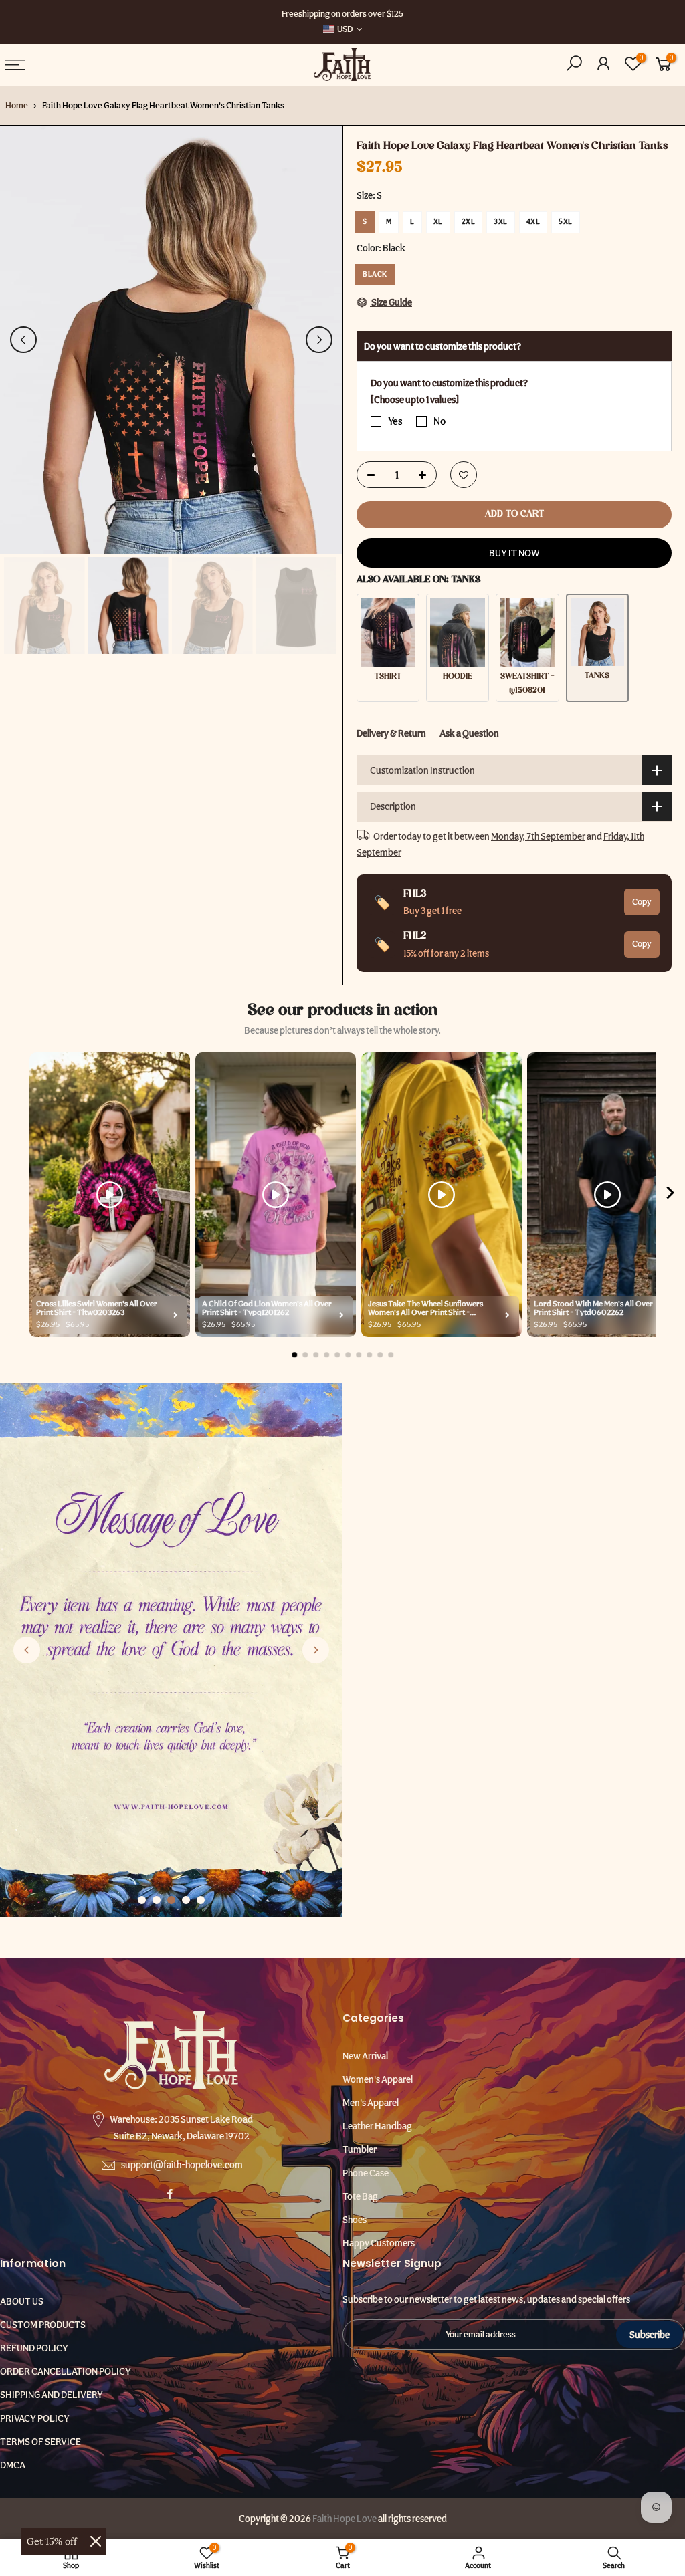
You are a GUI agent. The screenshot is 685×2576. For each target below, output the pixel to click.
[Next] (319, 340)
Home (17, 105)
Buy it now (514, 553)
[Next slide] (316, 1650)
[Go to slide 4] (186, 1900)
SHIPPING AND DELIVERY (52, 2395)
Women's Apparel (378, 2079)
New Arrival (365, 2056)
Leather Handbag (377, 2126)
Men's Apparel (371, 2103)
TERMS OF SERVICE (40, 2442)
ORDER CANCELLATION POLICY (66, 2371)
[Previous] (23, 340)
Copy (642, 901)
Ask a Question (469, 733)
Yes (395, 421)
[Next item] (670, 1195)
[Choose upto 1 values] (415, 399)
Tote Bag (360, 2196)
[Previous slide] (27, 1650)
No (439, 421)
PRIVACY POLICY (35, 2418)
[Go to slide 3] (171, 1900)
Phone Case (366, 2173)
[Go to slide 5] (201, 1900)
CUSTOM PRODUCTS (43, 2325)
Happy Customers (379, 2243)
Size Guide (391, 302)
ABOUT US (22, 2301)
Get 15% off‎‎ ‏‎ (53, 2541)
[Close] (96, 2541)
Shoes (355, 2220)
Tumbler (360, 2149)
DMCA (13, 2465)
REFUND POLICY (34, 2348)
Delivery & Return (391, 733)
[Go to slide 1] (142, 1900)
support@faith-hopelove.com (182, 2165)
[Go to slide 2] (157, 1900)
